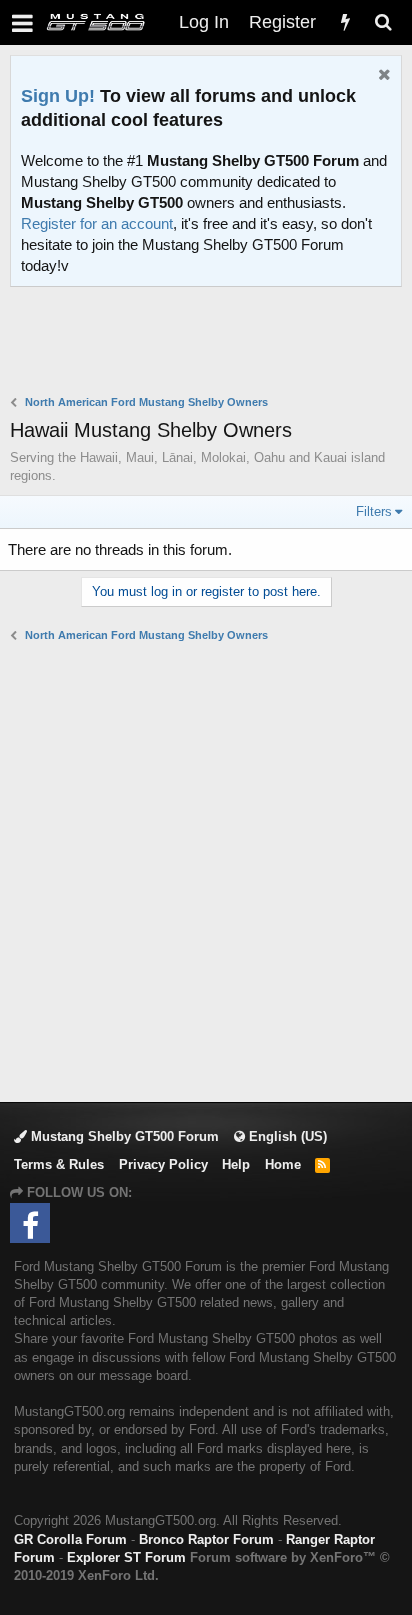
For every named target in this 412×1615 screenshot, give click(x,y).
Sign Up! (58, 96)
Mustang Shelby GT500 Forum (123, 1136)
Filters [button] (374, 511)
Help (236, 1164)
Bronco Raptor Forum (206, 1539)
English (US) (286, 1136)
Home (283, 1164)
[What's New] (345, 22)
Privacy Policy (163, 1164)
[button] (22, 22)
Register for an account (97, 223)
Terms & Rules (59, 1164)
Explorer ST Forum (126, 1557)
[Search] (383, 22)
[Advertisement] (211, 343)
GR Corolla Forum (70, 1539)
